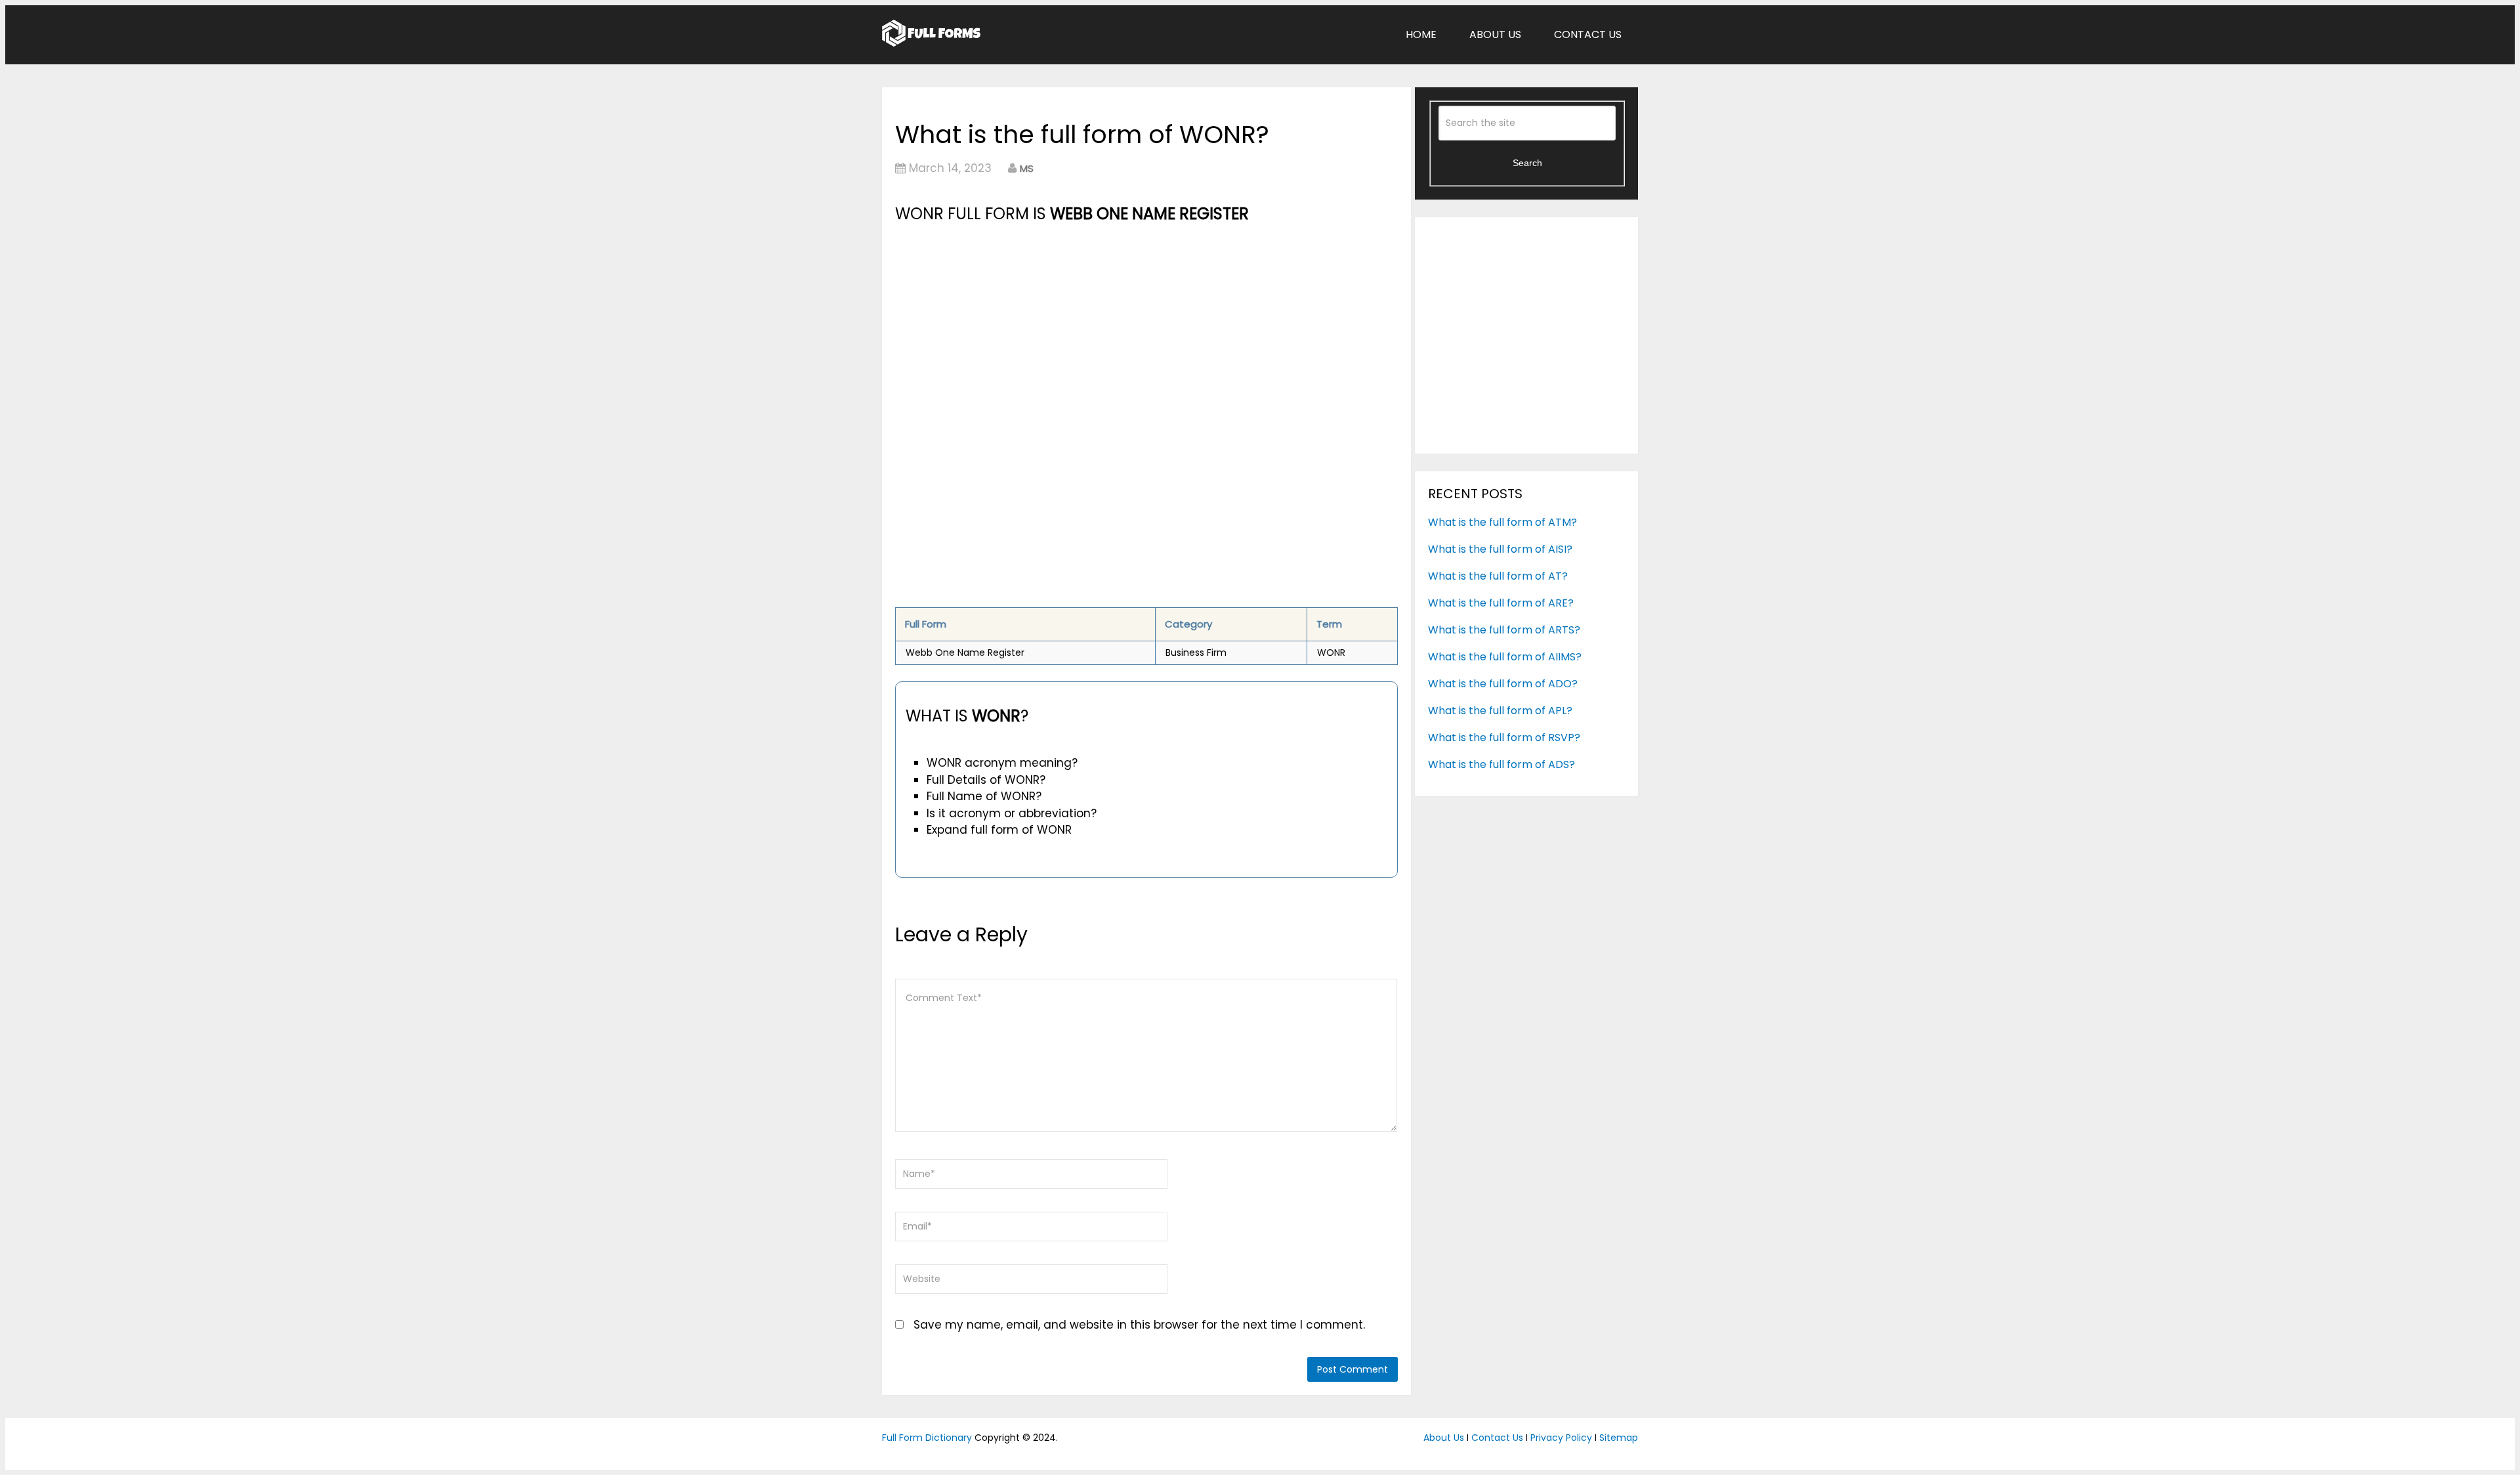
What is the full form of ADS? (1501, 764)
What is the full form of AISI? (1500, 549)
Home (1421, 34)
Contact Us (1588, 34)
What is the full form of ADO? (1503, 684)
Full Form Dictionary (927, 1438)
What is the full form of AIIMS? (1505, 657)
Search (1527, 163)
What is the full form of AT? (1498, 576)
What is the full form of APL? (1500, 711)
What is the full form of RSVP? (1504, 737)
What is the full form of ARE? (1501, 603)
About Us (1495, 34)
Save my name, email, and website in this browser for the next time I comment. (1139, 1325)
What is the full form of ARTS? (1504, 630)
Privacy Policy (1561, 1438)
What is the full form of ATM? (1502, 522)
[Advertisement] (1146, 325)
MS (1027, 168)
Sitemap (1619, 1438)
